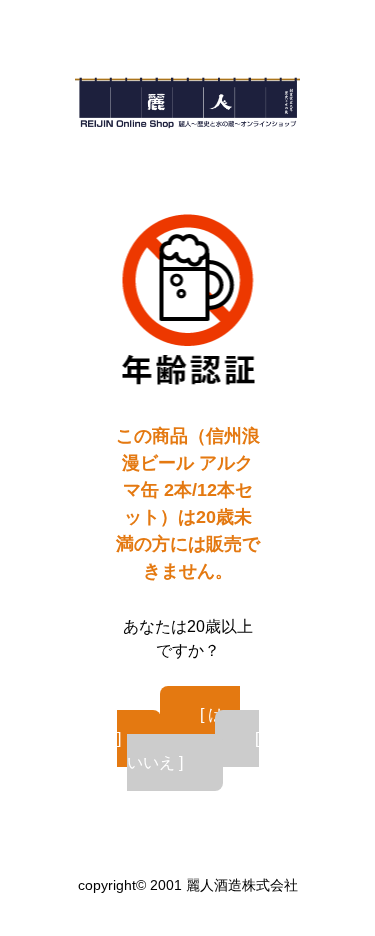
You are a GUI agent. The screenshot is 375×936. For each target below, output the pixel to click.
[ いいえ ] (193, 750)
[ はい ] (179, 726)
